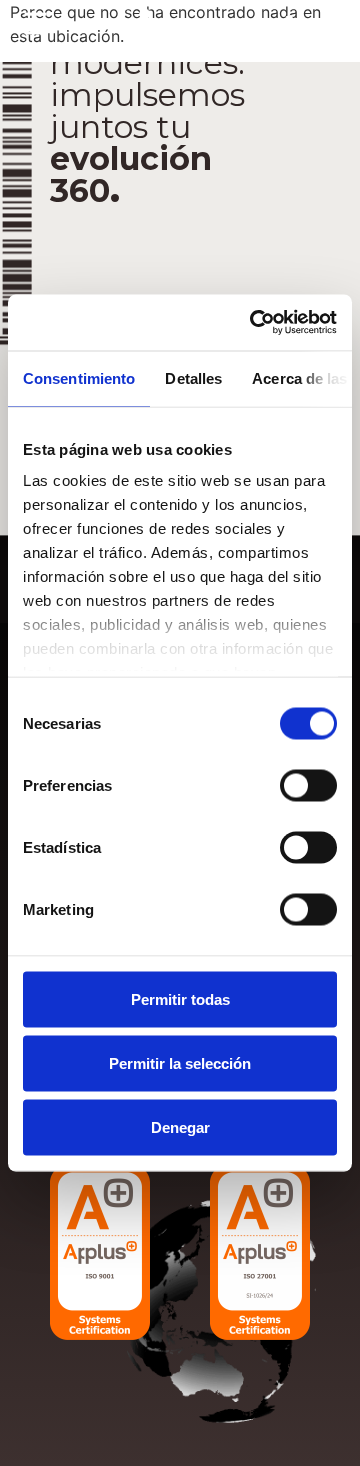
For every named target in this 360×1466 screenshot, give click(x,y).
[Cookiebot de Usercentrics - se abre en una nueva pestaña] (254, 323)
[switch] (308, 785)
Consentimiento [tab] (79, 377)
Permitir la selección (180, 1062)
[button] (35, 24)
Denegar (180, 1126)
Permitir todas (180, 998)
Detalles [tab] (193, 377)
